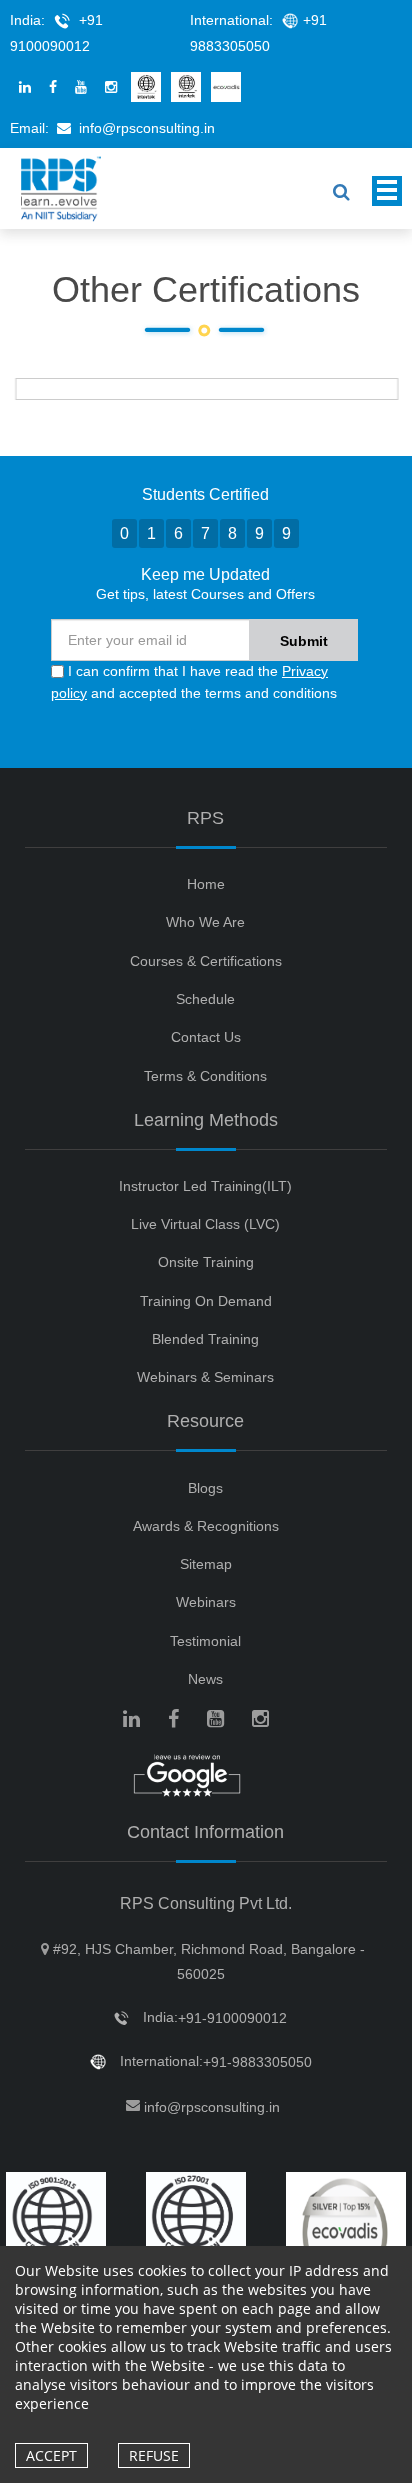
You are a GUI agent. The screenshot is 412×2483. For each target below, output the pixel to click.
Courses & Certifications (206, 961)
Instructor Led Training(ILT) (205, 1186)
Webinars (206, 1602)
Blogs (205, 1488)
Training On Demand (206, 1301)
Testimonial (205, 1641)
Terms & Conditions (205, 1076)
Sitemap (206, 1564)
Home (206, 884)
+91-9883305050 (257, 2062)
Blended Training (205, 1339)
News (205, 1679)
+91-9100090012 (232, 2018)
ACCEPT (51, 2455)
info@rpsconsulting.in (147, 128)
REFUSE (154, 2455)
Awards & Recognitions (206, 1526)
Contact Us (206, 1037)
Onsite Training (206, 1262)
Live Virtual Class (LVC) (205, 1224)
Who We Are (205, 922)
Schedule (205, 999)
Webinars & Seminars (205, 1377)
